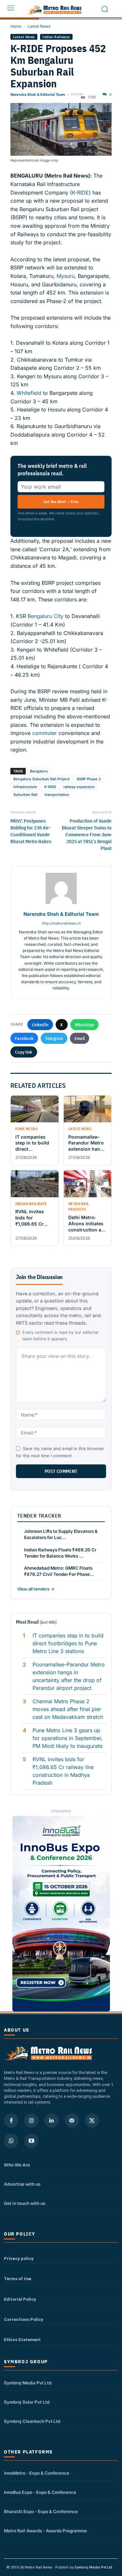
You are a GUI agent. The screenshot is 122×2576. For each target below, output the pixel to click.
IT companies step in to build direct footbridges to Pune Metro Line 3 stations (68, 1643)
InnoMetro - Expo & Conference (37, 2473)
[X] (92, 2121)
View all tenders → (36, 1589)
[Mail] (72, 2121)
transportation (57, 795)
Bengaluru (39, 771)
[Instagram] (31, 2121)
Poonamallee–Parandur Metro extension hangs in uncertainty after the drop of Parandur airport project (69, 1676)
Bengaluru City (46, 616)
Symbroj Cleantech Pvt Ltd (32, 2421)
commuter (45, 733)
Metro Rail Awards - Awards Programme (45, 2531)
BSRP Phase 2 (89, 779)
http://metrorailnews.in (61, 923)
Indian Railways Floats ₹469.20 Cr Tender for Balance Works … (60, 1553)
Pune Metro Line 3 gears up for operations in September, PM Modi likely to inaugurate (68, 1738)
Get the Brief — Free (61, 502)
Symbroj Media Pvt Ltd (28, 2383)
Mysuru (66, 276)
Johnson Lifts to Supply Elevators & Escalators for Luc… (61, 1534)
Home (16, 26)
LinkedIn (40, 1025)
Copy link (24, 1052)
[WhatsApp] (11, 2141)
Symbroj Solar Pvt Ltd (27, 2402)
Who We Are (17, 2165)
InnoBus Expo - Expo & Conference (40, 2492)
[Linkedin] (51, 2121)
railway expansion (79, 787)
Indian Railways (56, 37)
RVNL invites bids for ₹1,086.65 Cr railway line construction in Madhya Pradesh (63, 1771)
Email (80, 1038)
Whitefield (28, 393)
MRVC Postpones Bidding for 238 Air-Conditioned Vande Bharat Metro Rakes (31, 831)
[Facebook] (11, 2121)
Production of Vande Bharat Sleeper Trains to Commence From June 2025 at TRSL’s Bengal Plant (87, 835)
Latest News (39, 26)
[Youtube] (31, 2141)
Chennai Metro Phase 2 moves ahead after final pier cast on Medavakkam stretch (68, 1709)
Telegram (54, 1038)
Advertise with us (22, 2184)
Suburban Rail (25, 795)
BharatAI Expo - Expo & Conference (41, 2511)
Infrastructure (25, 787)
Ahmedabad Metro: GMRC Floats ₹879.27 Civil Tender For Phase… (59, 1571)
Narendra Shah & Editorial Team (38, 94)
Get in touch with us (25, 2203)
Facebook (24, 1038)
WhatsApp (84, 1025)
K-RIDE (80, 193)
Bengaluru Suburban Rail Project (41, 779)
